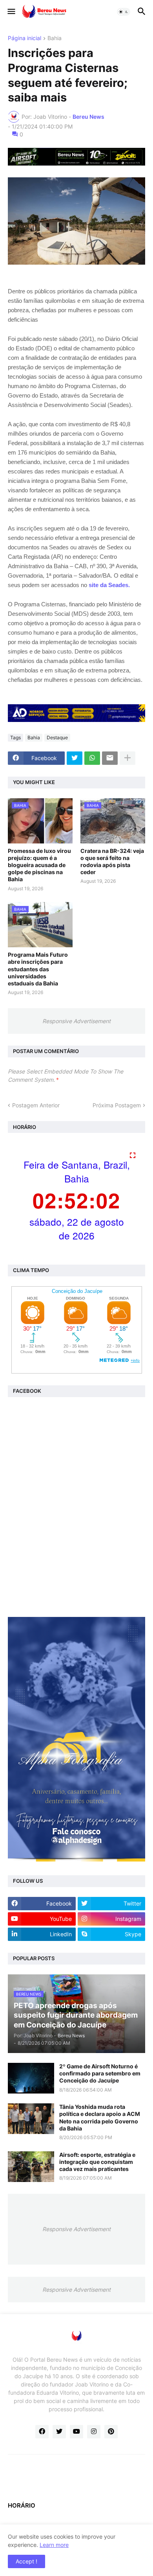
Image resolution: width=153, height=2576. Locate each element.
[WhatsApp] (92, 758)
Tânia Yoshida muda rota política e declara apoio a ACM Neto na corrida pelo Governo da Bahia (100, 2118)
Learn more (54, 2545)
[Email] (110, 758)
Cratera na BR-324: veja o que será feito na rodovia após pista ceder (112, 862)
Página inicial (25, 38)
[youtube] (76, 2432)
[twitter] (59, 2432)
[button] (11, 12)
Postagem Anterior (36, 1105)
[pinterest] (111, 2432)
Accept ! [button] (26, 2561)
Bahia (55, 38)
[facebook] (42, 2432)
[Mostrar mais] (127, 758)
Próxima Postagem (117, 1105)
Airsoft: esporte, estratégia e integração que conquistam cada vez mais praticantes (97, 2162)
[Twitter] (75, 758)
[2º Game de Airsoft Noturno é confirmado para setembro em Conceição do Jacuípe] (31, 2078)
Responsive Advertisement (76, 1021)
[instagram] (94, 2432)
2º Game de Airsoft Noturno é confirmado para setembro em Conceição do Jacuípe (100, 2073)
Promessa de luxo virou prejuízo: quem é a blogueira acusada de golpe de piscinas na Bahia (39, 865)
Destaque (57, 737)
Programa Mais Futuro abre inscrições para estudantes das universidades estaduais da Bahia (38, 969)
